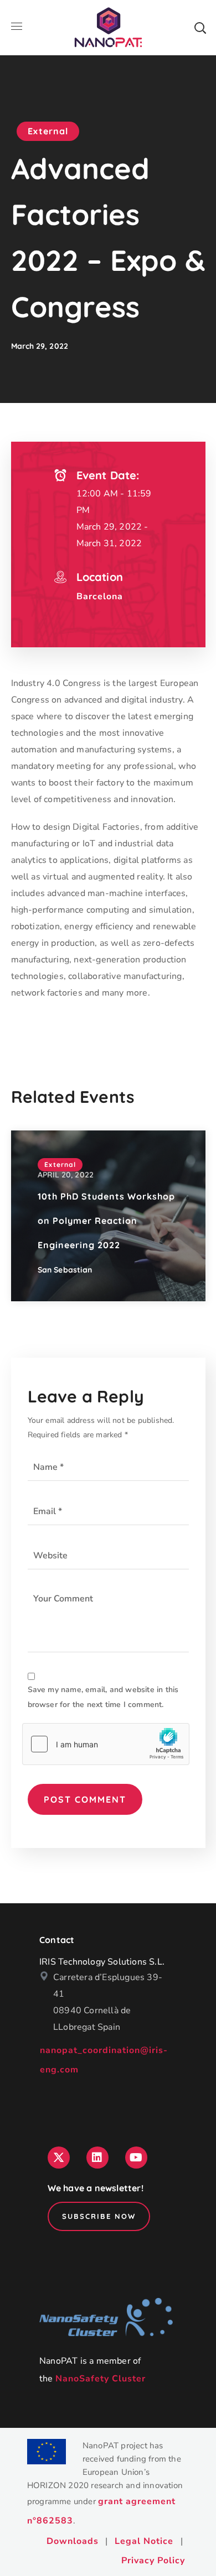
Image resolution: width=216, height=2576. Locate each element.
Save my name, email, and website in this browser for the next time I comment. (103, 1697)
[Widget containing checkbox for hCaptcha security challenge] (106, 1744)
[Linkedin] (97, 2158)
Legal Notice (144, 2541)
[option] (108, 1216)
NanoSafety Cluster (101, 2379)
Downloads (73, 2541)
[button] (200, 28)
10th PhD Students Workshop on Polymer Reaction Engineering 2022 (106, 1221)
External (48, 131)
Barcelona (100, 596)
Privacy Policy (153, 2561)
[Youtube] (136, 2158)
